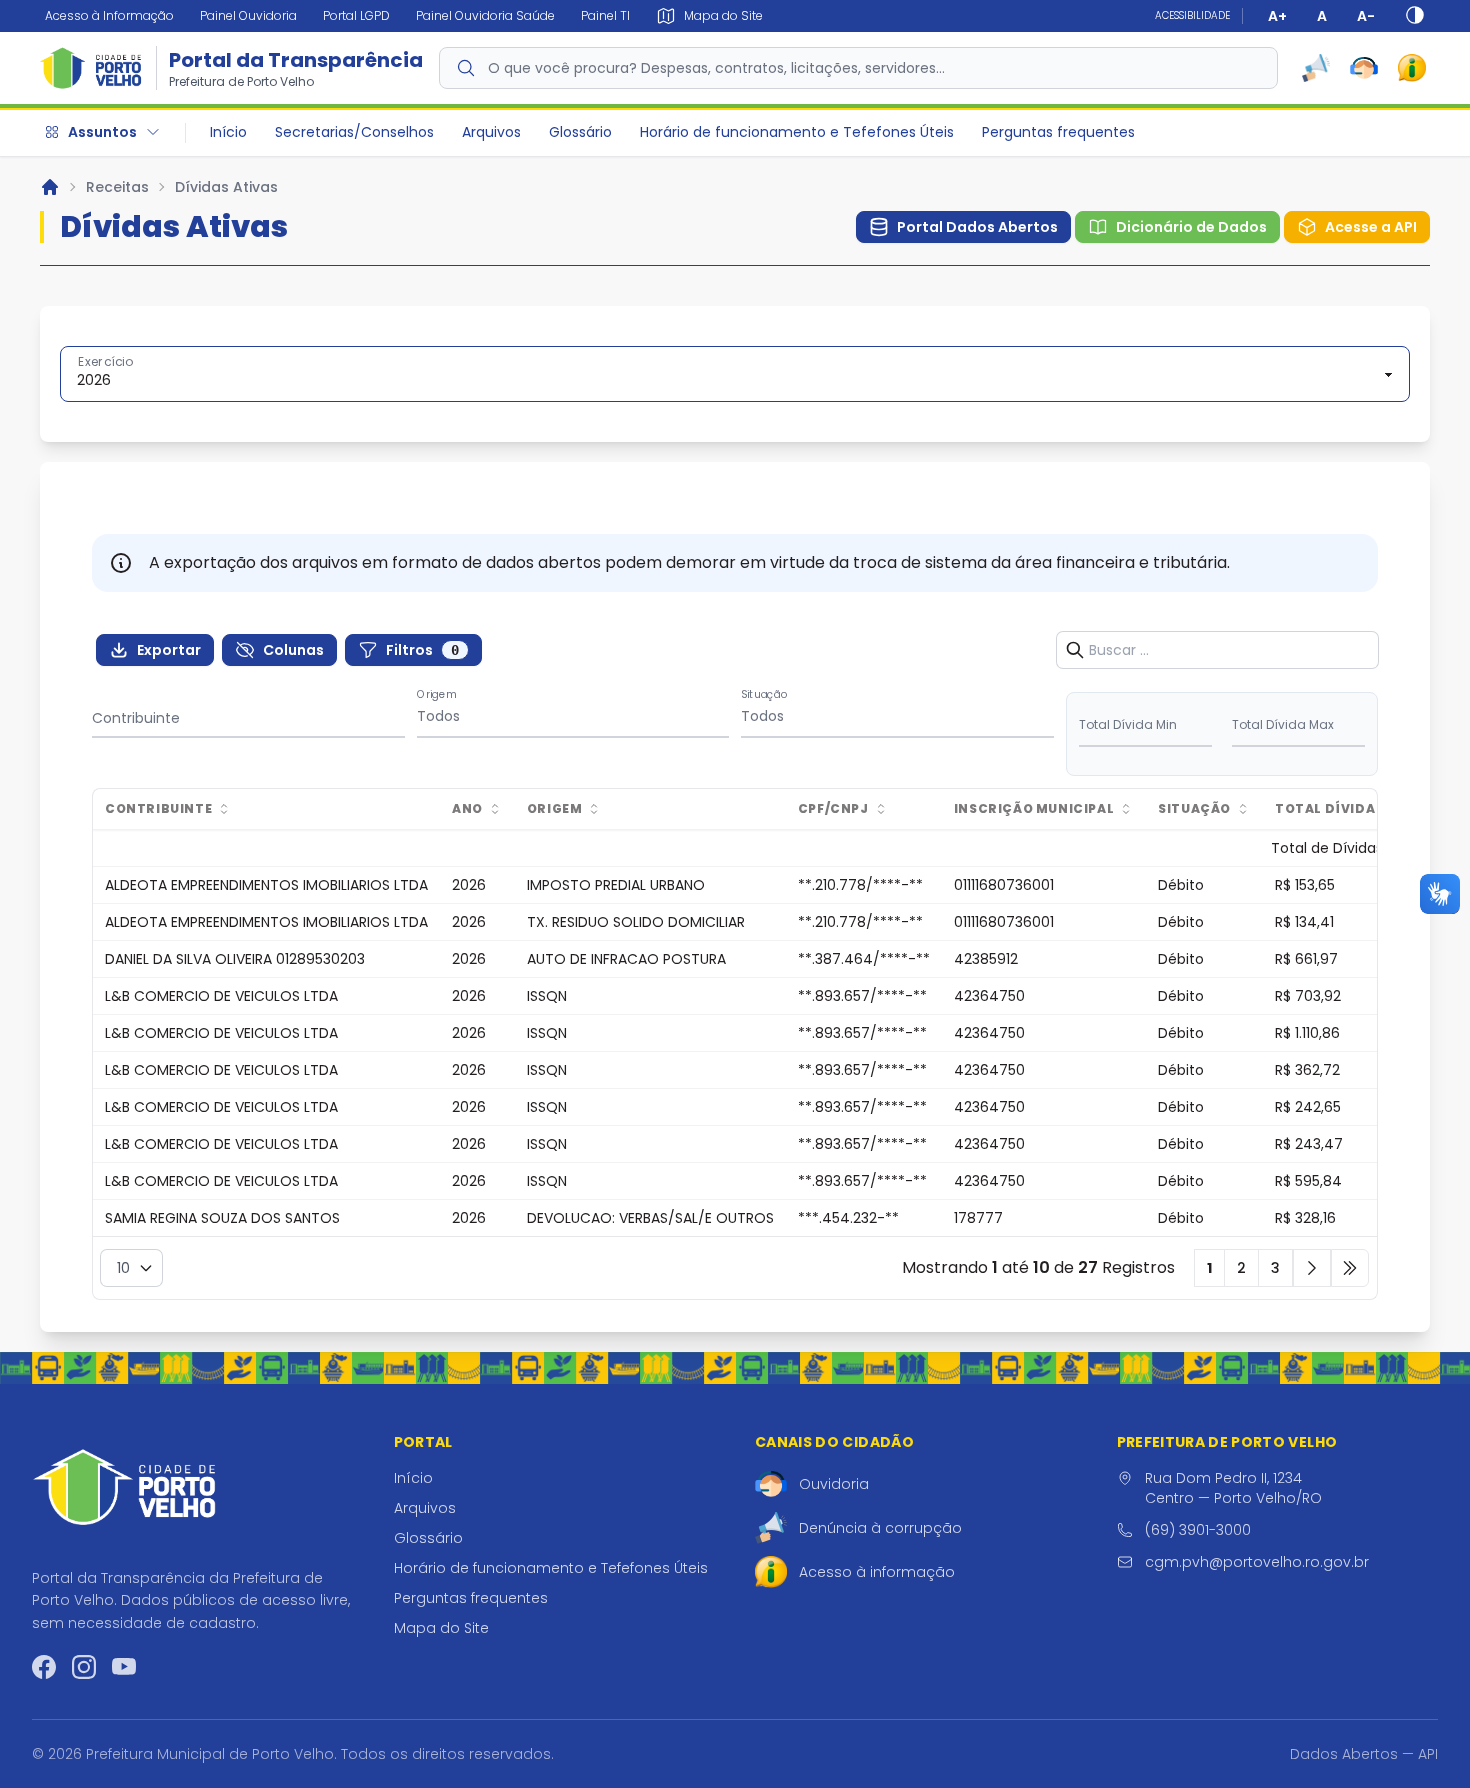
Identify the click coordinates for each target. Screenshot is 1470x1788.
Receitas (117, 187)
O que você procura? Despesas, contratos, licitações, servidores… (716, 68)
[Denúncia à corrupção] (1316, 68)
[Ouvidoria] (1364, 68)
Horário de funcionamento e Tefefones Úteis (797, 132)
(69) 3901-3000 (1198, 1530)
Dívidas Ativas (226, 187)
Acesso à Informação (109, 15)
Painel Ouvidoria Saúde (485, 15)
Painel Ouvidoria (248, 15)
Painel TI (605, 15)
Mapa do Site (441, 1628)
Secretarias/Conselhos (354, 132)
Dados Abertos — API (1364, 1754)
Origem (437, 694)
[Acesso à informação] (1412, 68)
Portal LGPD (356, 15)
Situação (764, 694)
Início (228, 132)
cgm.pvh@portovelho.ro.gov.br (1257, 1562)
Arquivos (491, 132)
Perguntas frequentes (1058, 132)
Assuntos (102, 132)
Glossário (580, 132)
